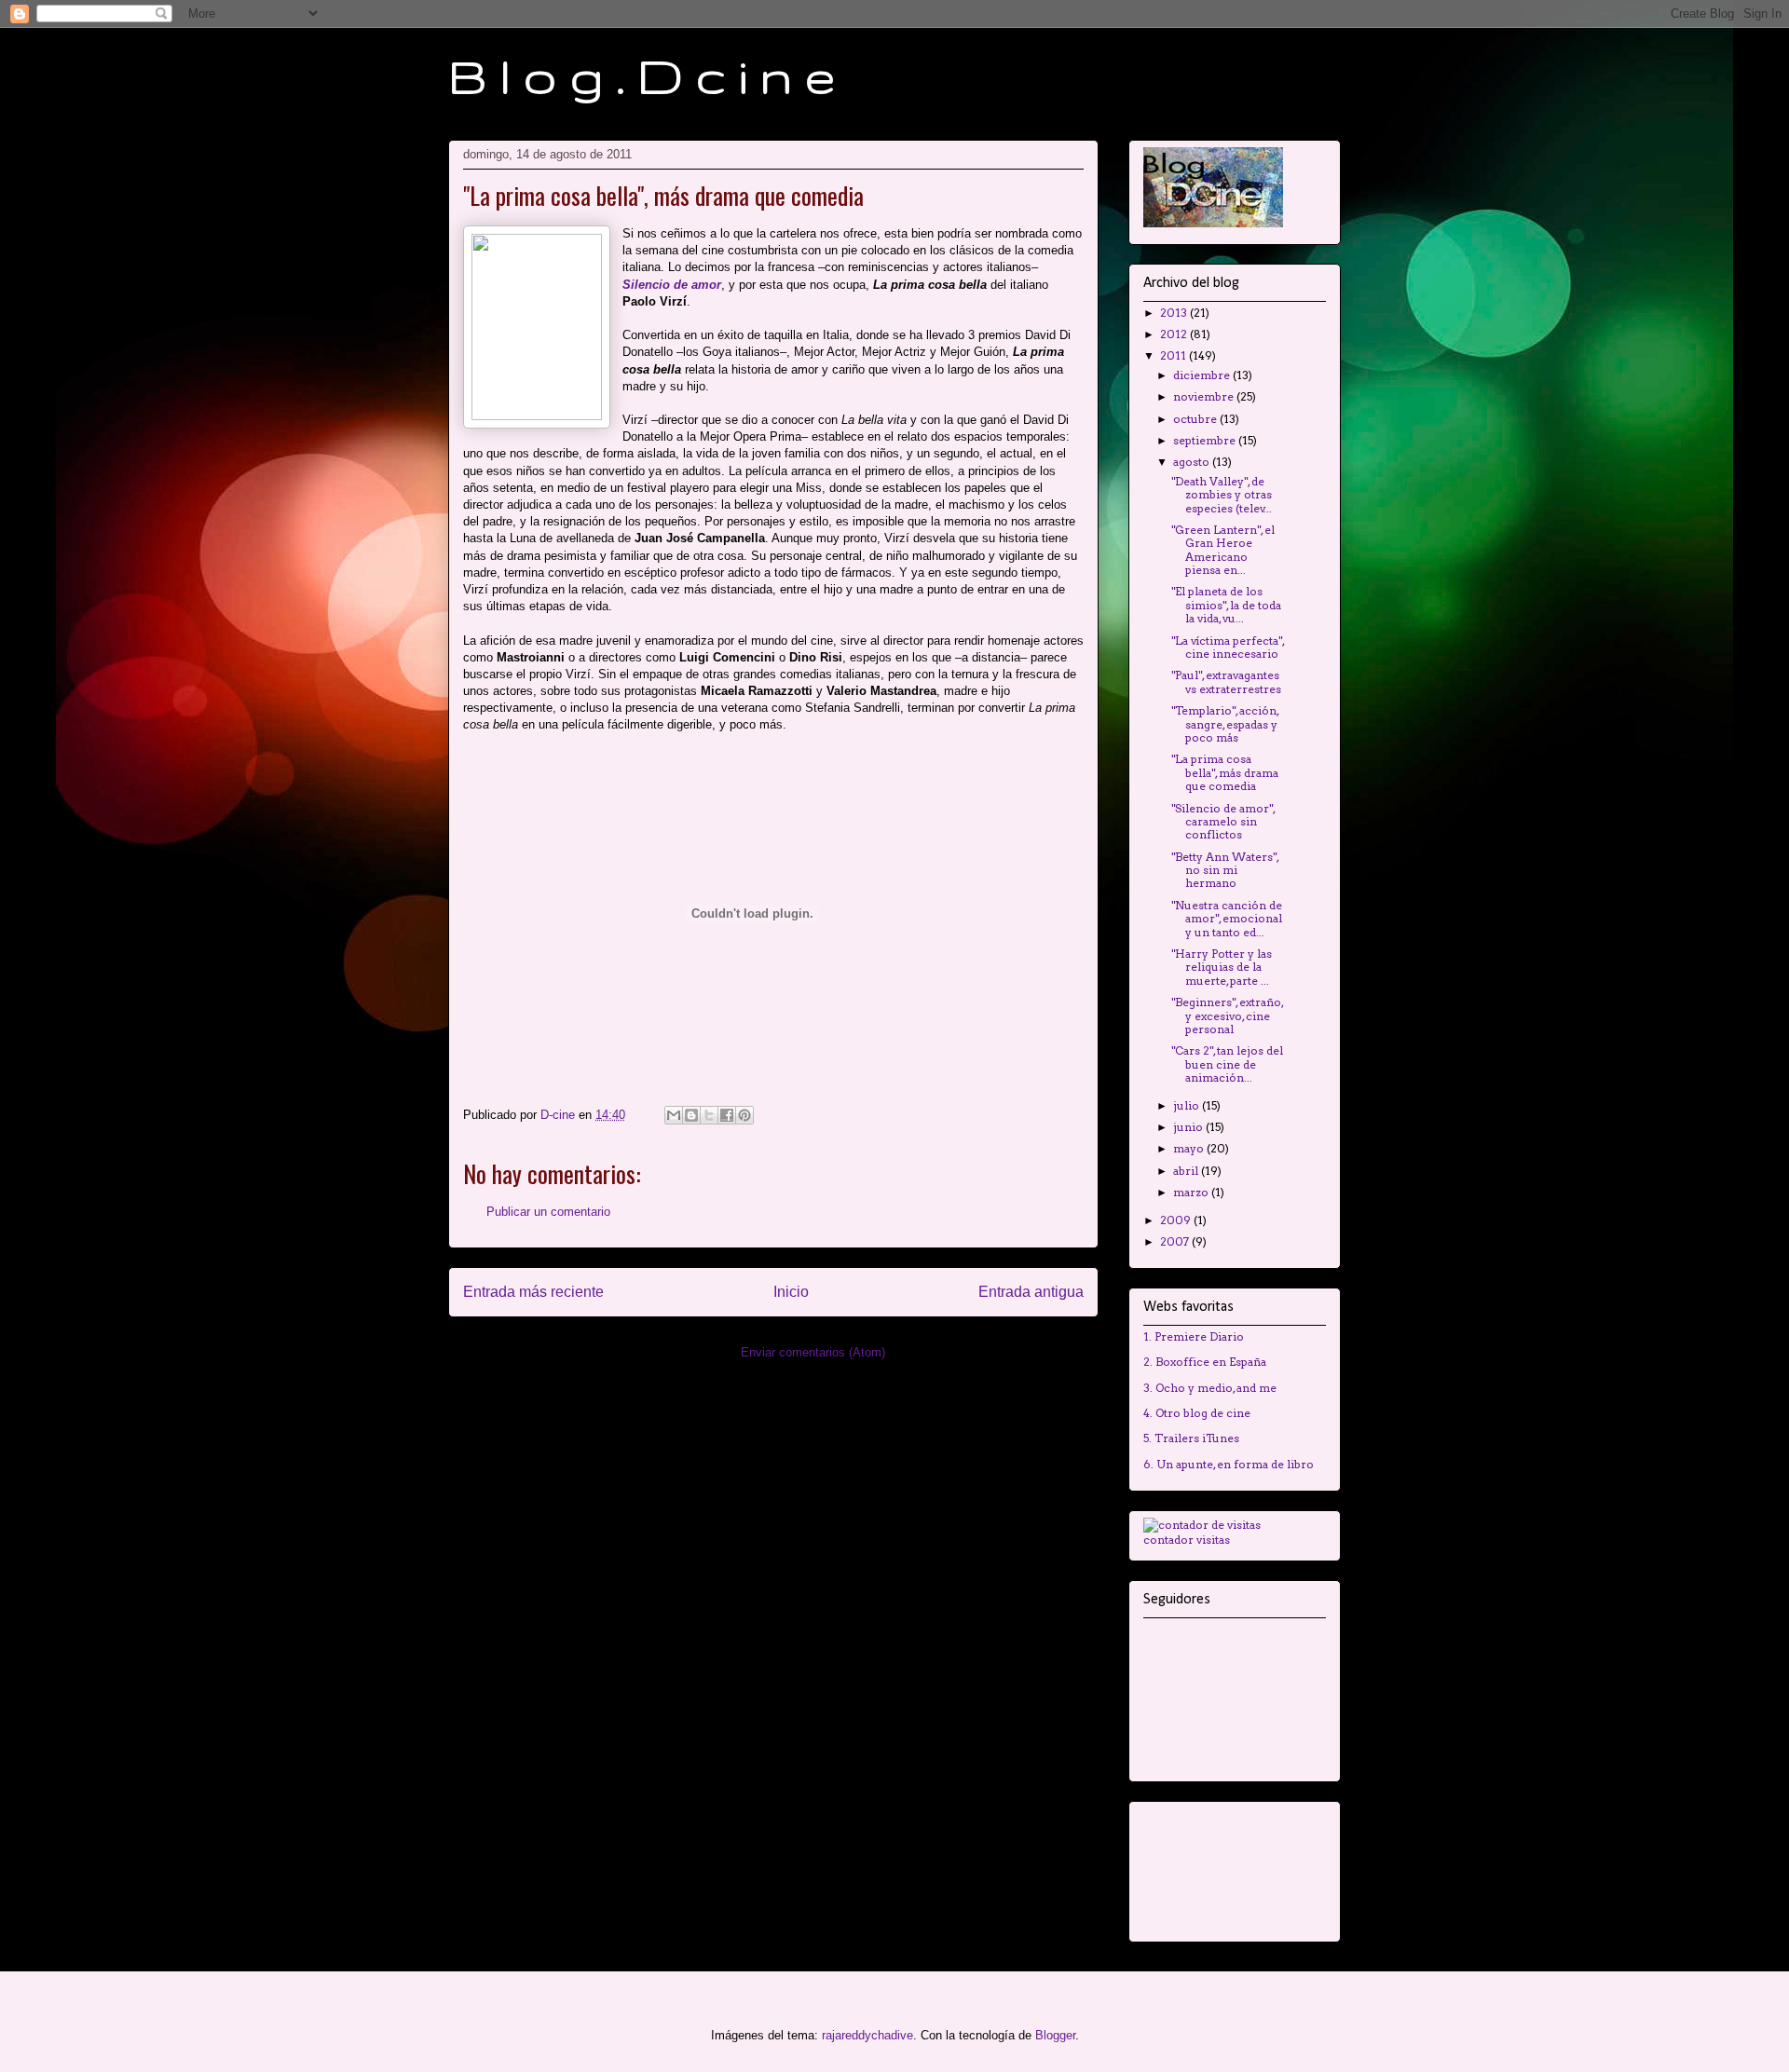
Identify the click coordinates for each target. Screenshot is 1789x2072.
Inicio (791, 1292)
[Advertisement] (1202, 1867)
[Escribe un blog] (691, 1115)
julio (1188, 1105)
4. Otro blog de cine (1197, 1413)
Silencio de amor (672, 285)
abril (1187, 1171)
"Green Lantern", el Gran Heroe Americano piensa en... (1223, 550)
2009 (1177, 1220)
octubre (1196, 419)
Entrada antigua (1031, 1292)
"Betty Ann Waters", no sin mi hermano (1225, 870)
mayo (1190, 1148)
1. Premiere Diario (1194, 1336)
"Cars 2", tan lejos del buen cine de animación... (1227, 1064)
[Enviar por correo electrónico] (674, 1115)
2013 (1175, 313)
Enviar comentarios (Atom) (813, 1352)
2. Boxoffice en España (1205, 1362)
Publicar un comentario (548, 1212)
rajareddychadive (867, 2035)
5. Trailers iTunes (1191, 1438)
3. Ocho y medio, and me (1210, 1388)
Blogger (1055, 2035)
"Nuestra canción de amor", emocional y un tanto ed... (1227, 919)
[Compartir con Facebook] (727, 1115)
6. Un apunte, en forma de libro (1229, 1464)
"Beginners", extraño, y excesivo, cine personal (1227, 1016)
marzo (1192, 1192)
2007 (1176, 1241)
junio (1189, 1127)
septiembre (1206, 440)
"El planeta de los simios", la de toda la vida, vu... (1226, 605)
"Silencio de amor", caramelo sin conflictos (1223, 822)
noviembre (1205, 396)
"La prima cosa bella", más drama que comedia (1225, 772)
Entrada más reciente (533, 1292)
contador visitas (1187, 1540)
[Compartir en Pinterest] (744, 1115)
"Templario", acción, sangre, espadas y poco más (1225, 724)
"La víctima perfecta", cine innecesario (1228, 647)
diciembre (1203, 375)
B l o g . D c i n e (642, 75)
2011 (1174, 355)
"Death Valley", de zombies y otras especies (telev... (1222, 495)
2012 (1175, 334)
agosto (1193, 462)
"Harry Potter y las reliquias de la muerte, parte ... (1222, 967)
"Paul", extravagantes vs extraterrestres (1226, 682)
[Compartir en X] (709, 1115)
